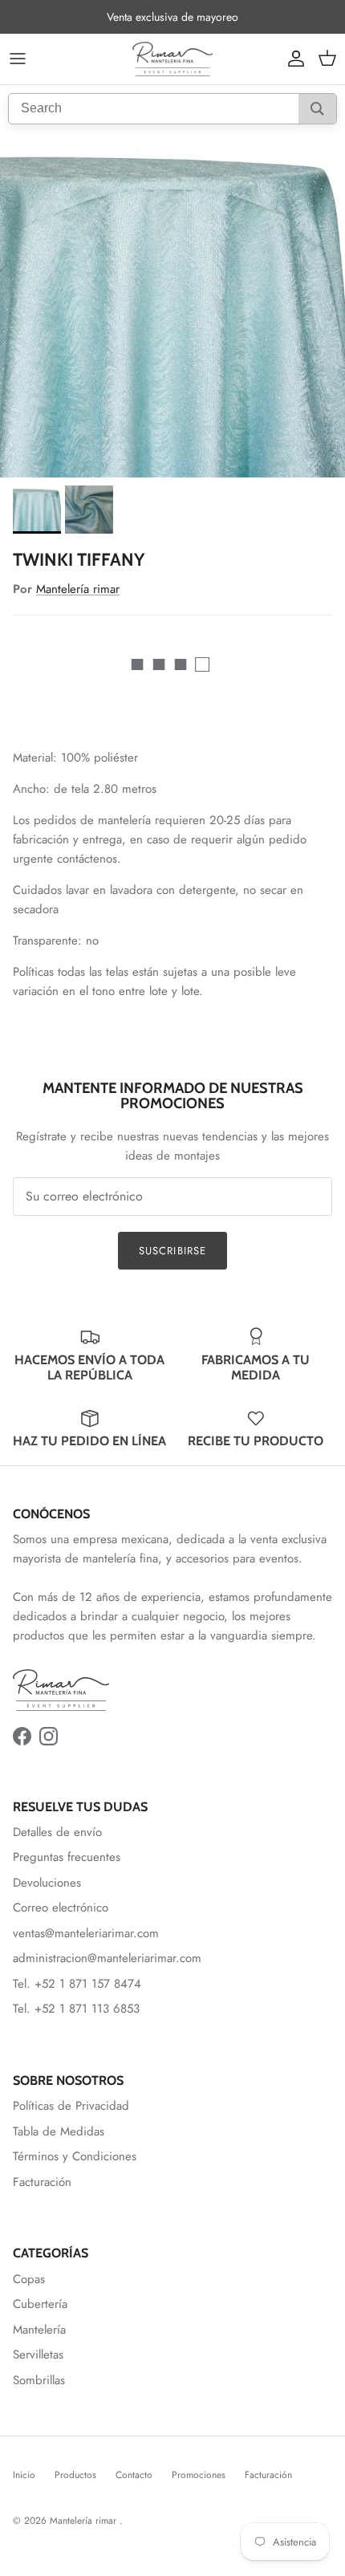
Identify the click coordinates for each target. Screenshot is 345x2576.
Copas (29, 2279)
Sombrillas (39, 2380)
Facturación (42, 2182)
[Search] (317, 109)
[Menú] (18, 59)
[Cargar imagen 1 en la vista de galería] (172, 305)
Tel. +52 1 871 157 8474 (77, 1984)
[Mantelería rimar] (172, 59)
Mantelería (39, 2330)
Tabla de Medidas (59, 2131)
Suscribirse (172, 1251)
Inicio (24, 2475)
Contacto (134, 2475)
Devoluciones (47, 1883)
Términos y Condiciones (75, 2156)
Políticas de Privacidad (71, 2106)
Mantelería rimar (78, 589)
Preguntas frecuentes (67, 1857)
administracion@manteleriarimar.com (107, 1958)
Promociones (199, 2475)
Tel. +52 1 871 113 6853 (76, 2009)
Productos (75, 2475)
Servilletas (38, 2355)
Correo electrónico (61, 1908)
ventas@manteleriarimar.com (86, 1933)
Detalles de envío (57, 1832)
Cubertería (40, 2304)
